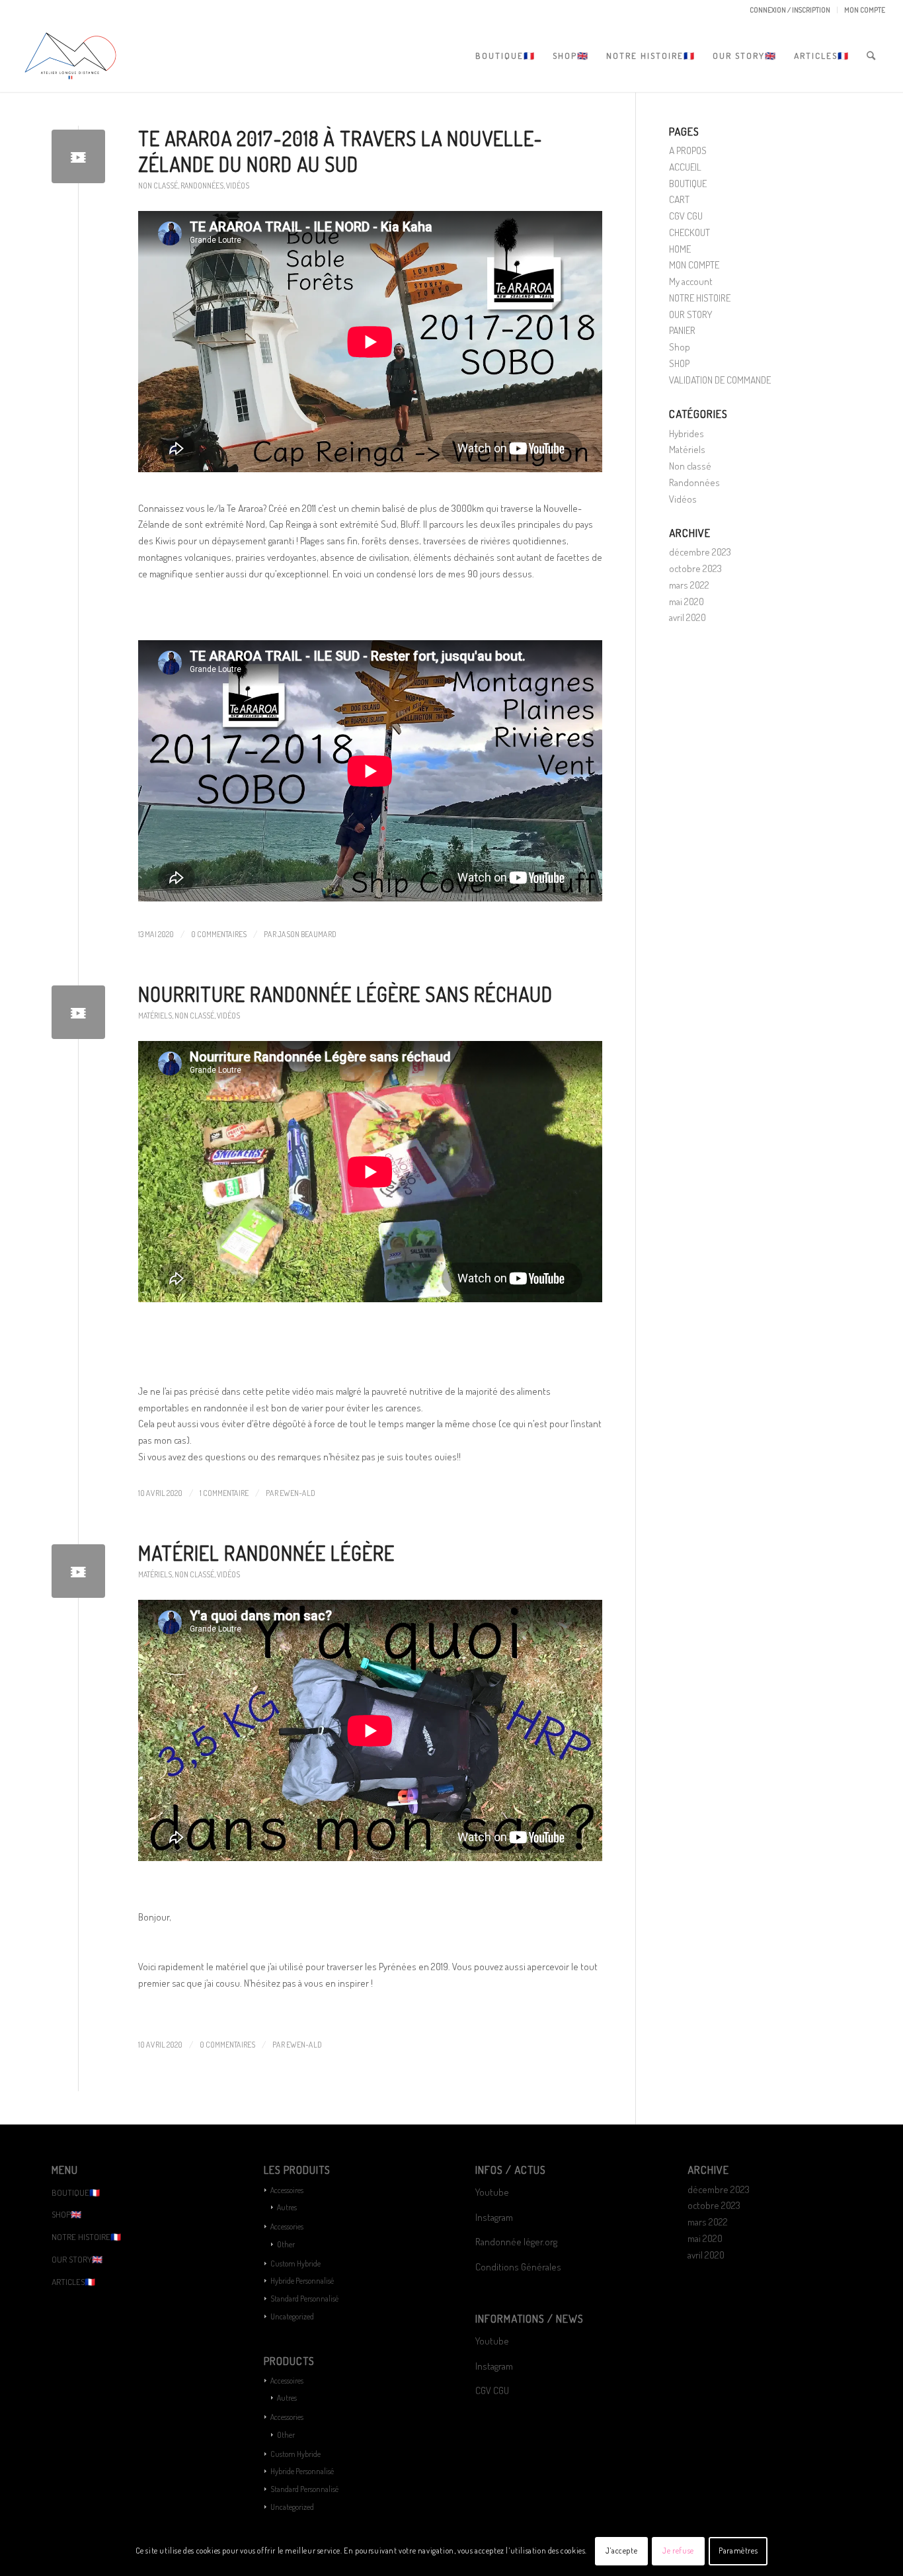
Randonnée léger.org (516, 2242)
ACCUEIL (685, 167)
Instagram (494, 2217)
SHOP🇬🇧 (66, 2214)
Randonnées (202, 186)
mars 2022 (689, 585)
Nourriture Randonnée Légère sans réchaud (345, 994)
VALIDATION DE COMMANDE (720, 380)
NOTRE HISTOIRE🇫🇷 (86, 2237)
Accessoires (287, 2190)
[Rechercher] (872, 56)
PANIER (682, 330)
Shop (680, 347)
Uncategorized (292, 2316)
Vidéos (238, 186)
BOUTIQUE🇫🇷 (76, 2192)
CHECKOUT (689, 232)
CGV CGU (686, 216)
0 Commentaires (219, 934)
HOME (680, 249)
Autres (287, 2207)
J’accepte (621, 2551)
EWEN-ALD (297, 1493)
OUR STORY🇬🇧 (77, 2259)
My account (691, 281)
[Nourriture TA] (78, 1012)
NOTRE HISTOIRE (700, 298)
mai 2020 (687, 602)
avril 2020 (687, 617)
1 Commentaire (224, 1493)
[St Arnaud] (78, 156)
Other (286, 2244)
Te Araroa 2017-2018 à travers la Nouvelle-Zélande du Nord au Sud (340, 151)
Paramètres (738, 2551)
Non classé (158, 186)
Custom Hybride (295, 2264)
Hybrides (687, 434)
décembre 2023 (700, 552)
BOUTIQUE (688, 184)
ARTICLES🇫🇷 (73, 2282)
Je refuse (678, 2551)
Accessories (287, 2226)
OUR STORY (690, 314)
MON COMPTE (865, 10)
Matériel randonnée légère (266, 1553)
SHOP (679, 363)
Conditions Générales (519, 2267)
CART (679, 199)
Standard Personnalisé (304, 2299)
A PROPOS (688, 150)
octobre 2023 (695, 568)
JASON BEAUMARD (307, 934)
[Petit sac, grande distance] (78, 1571)
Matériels (155, 1016)
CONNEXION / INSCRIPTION (790, 10)
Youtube (492, 2192)
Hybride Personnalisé (302, 2281)
